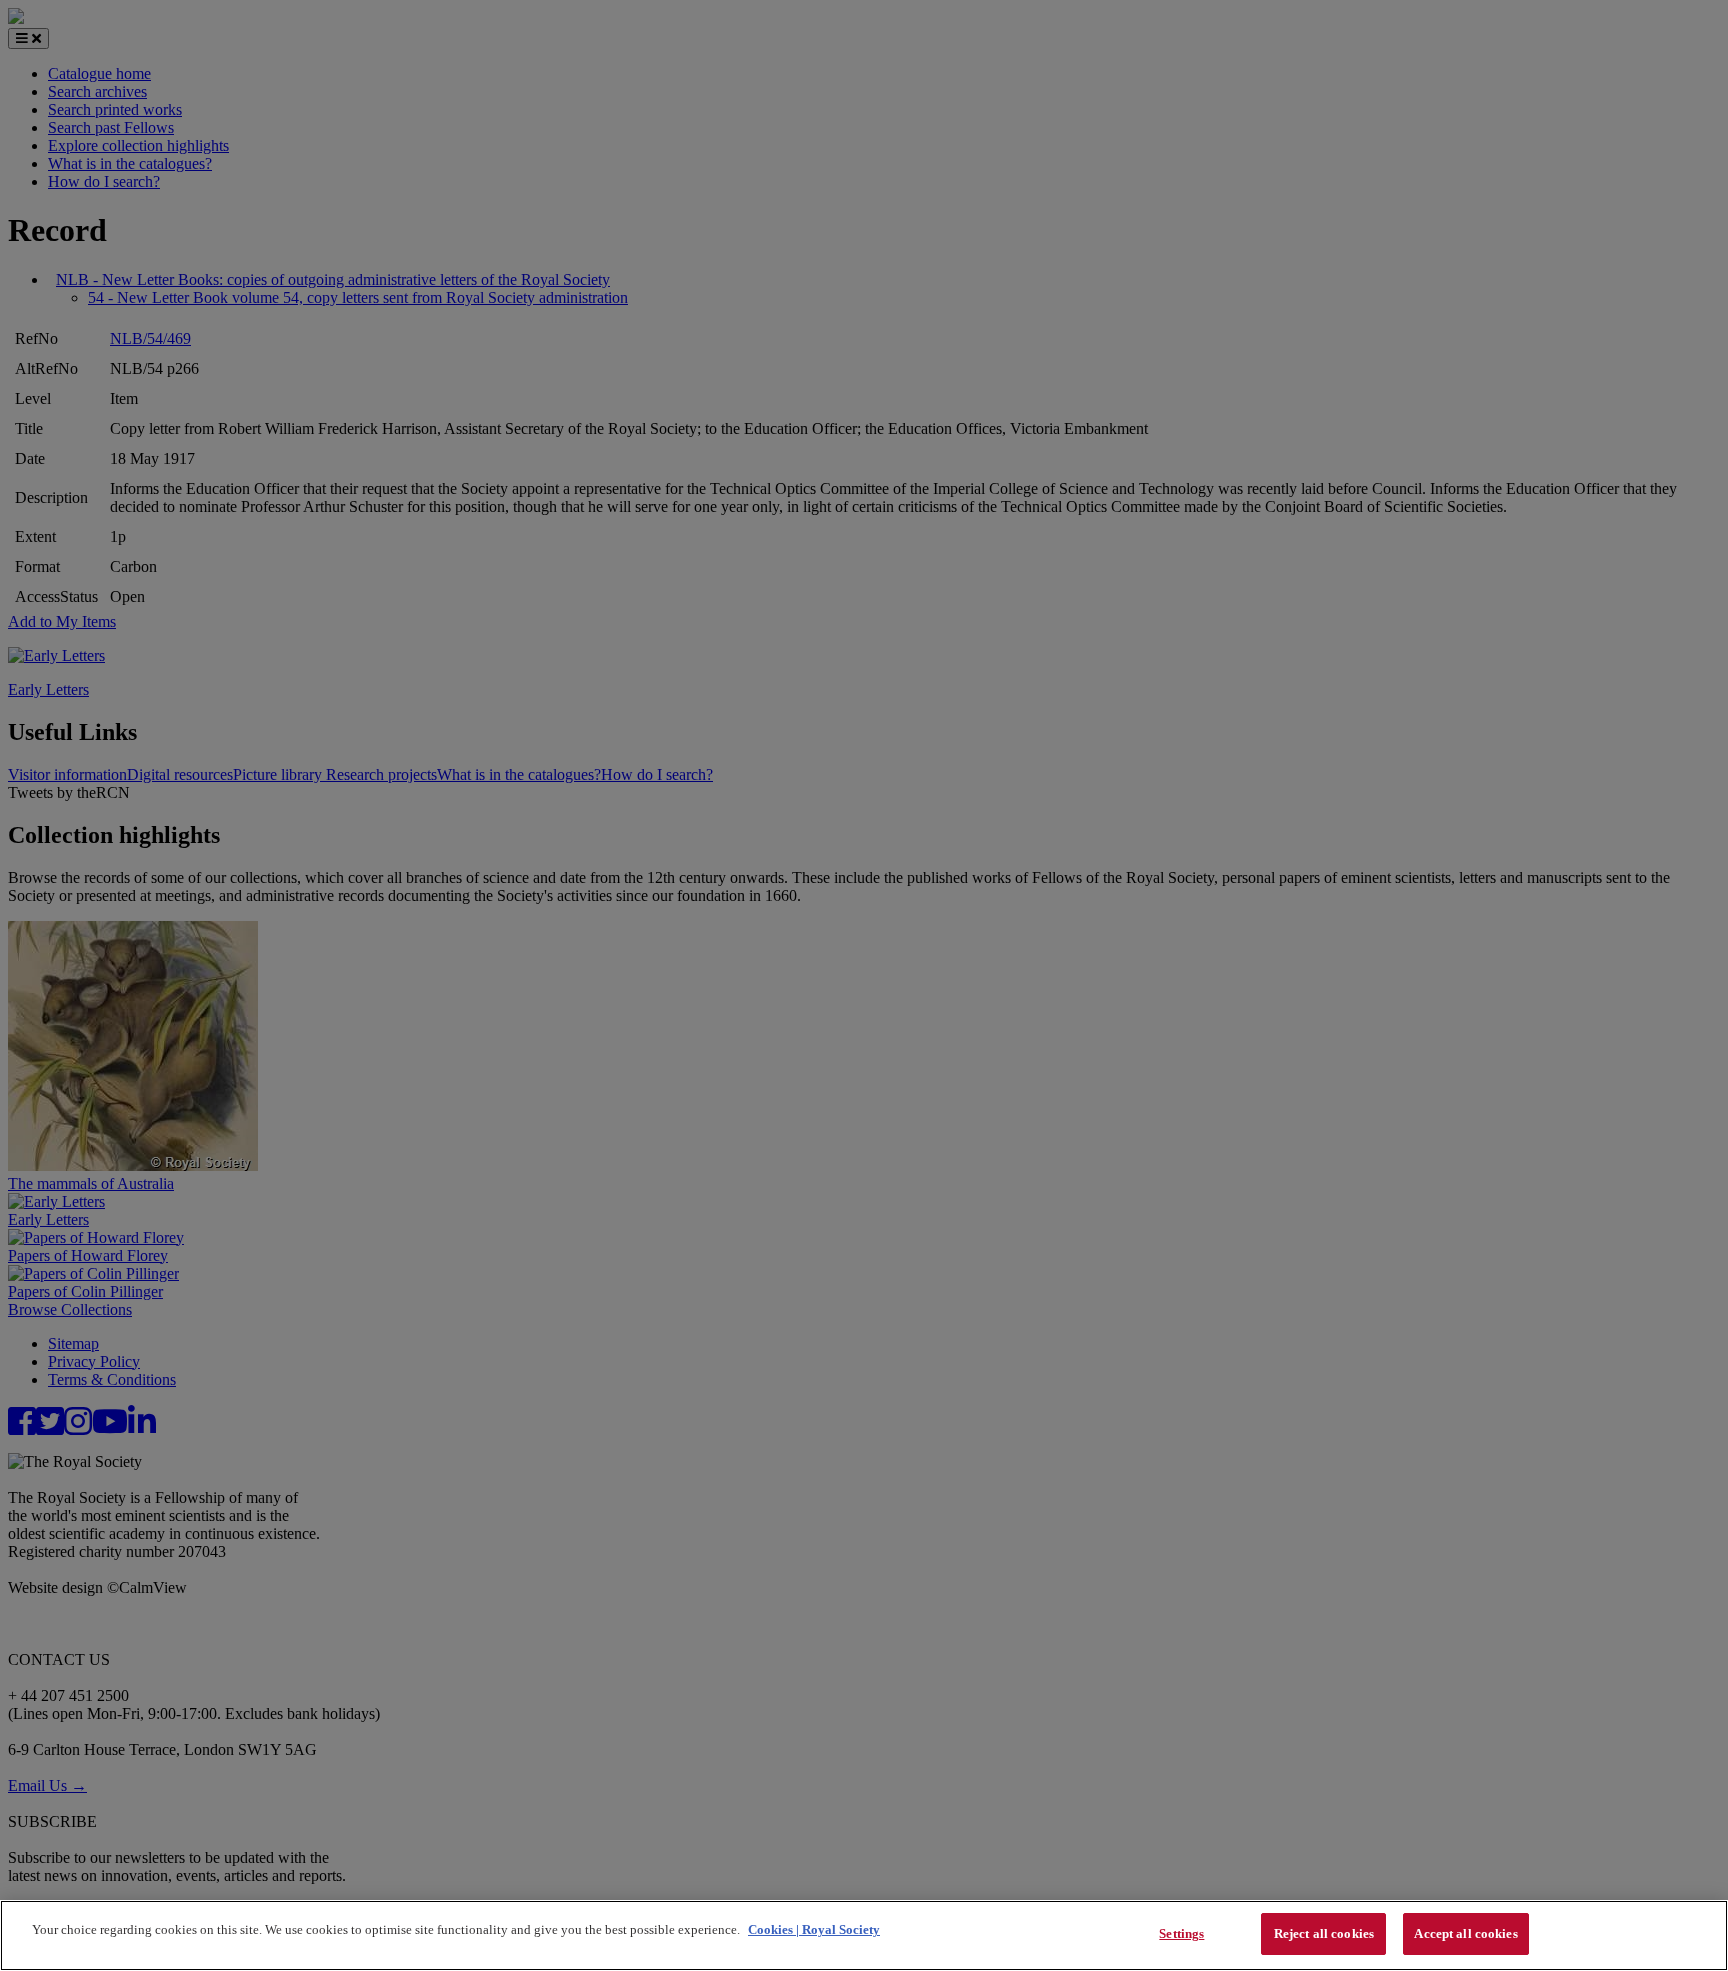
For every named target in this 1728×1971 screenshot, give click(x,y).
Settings (1181, 1933)
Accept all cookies (1465, 1933)
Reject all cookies (1324, 1933)
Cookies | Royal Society (814, 1929)
